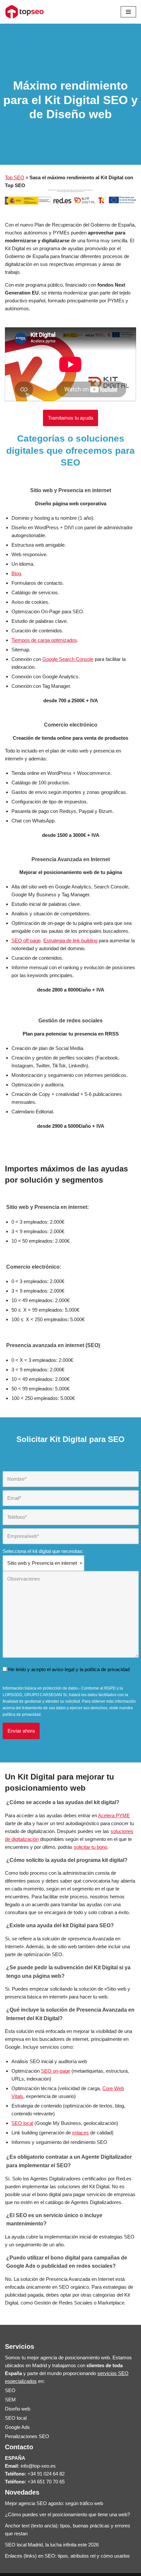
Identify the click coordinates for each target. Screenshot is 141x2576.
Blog (16, 573)
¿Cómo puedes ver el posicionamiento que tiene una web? (67, 2514)
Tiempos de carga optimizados (44, 640)
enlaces (81, 2133)
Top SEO (15, 177)
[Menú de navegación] (128, 12)
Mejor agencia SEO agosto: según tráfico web (54, 2503)
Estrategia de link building (70, 940)
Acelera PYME (114, 1815)
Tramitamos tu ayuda (70, 418)
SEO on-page (56, 2071)
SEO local (22, 2123)
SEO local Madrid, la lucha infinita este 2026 (52, 2545)
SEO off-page (26, 940)
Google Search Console (68, 659)
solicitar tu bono (91, 1847)
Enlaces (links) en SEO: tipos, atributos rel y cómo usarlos (67, 2556)
